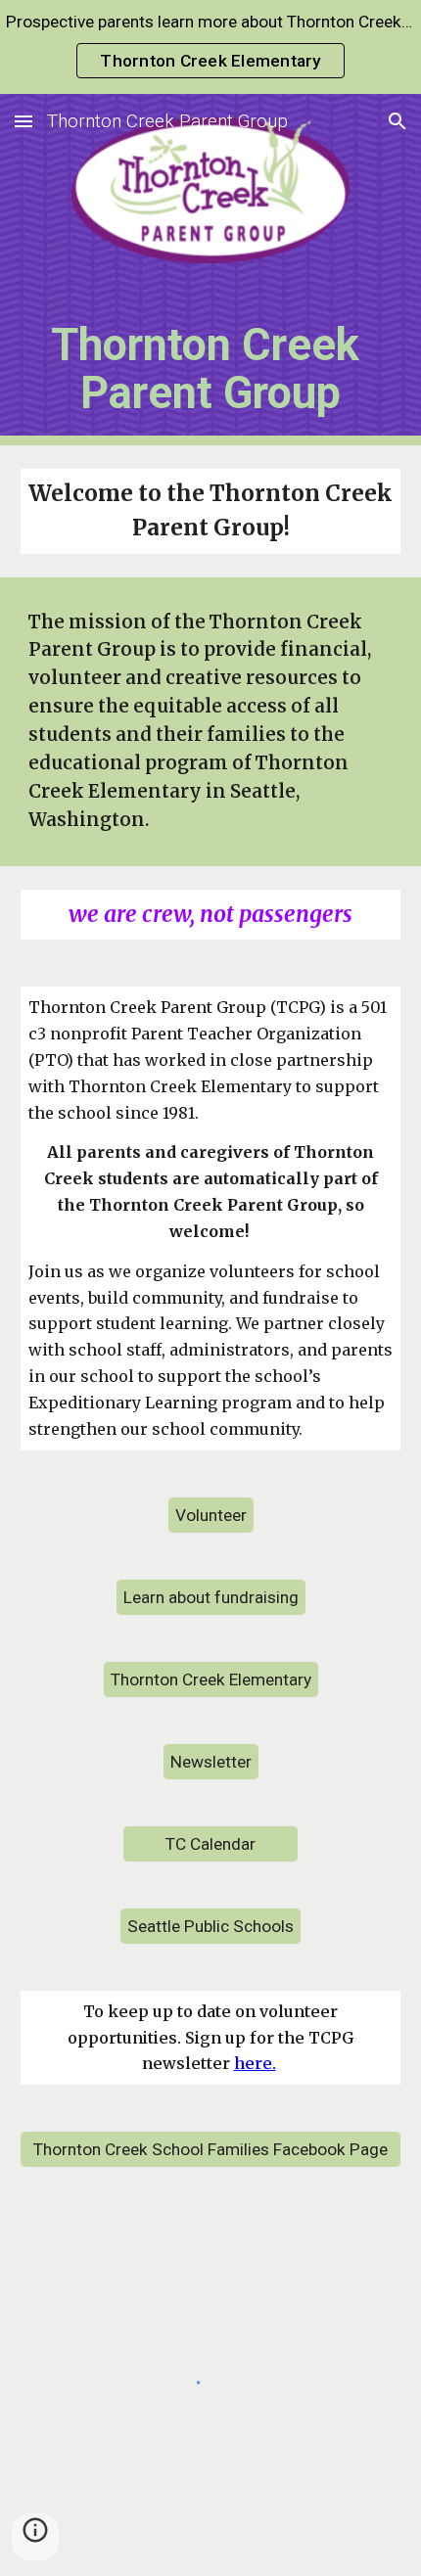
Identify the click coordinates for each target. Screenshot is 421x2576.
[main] (211, 366)
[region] (210, 47)
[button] (23, 121)
